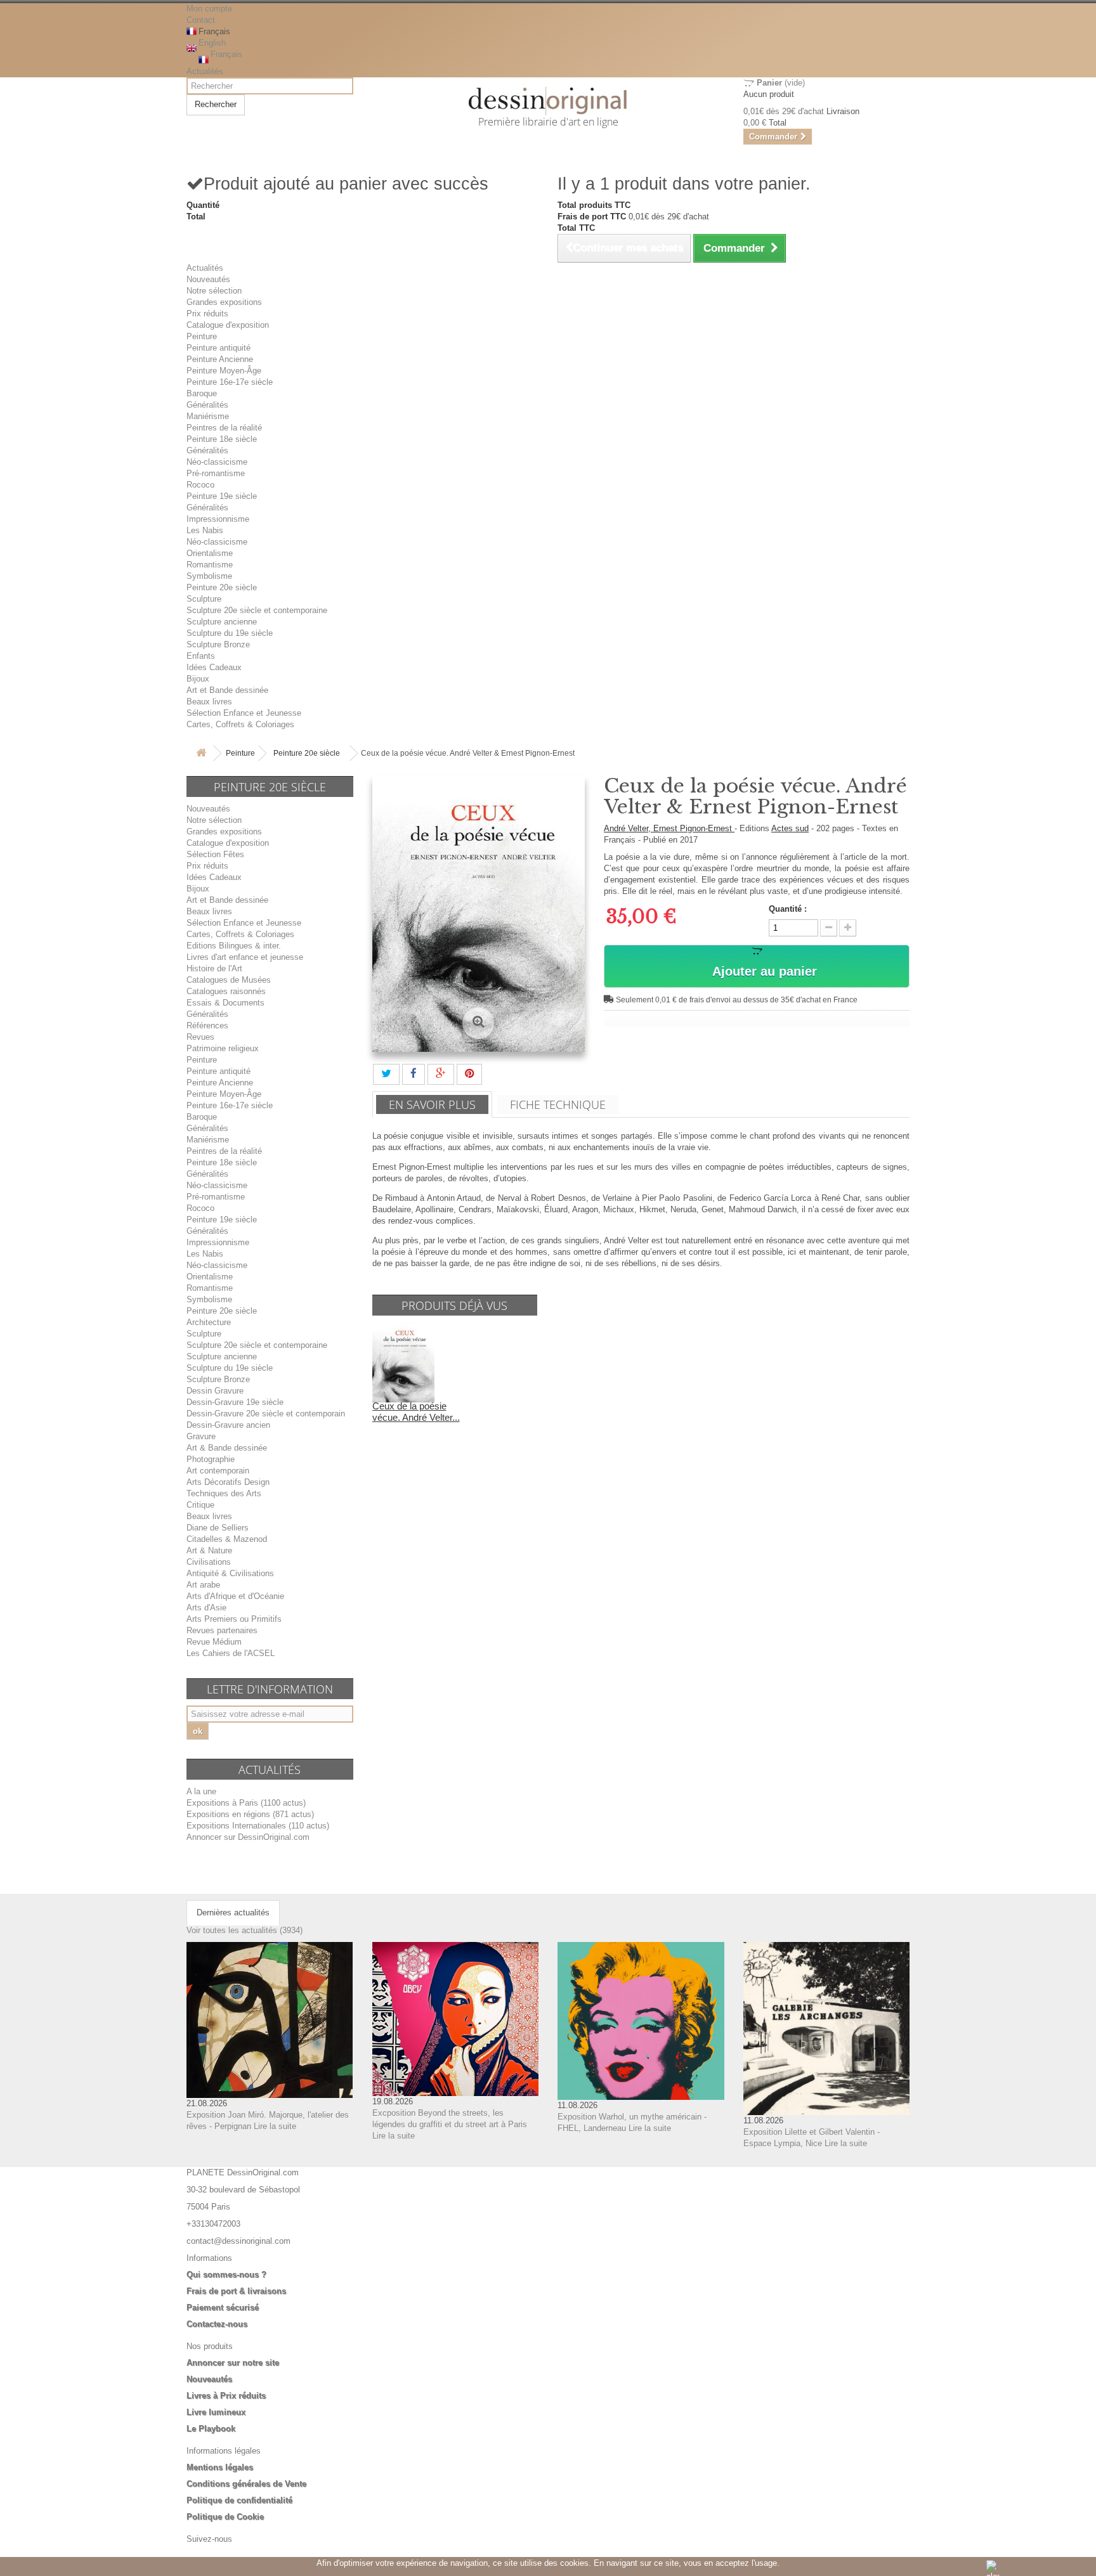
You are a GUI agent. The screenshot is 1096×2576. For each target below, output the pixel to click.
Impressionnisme (218, 519)
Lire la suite (275, 2126)
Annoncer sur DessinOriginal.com (248, 1837)
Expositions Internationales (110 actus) (258, 1826)
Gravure (201, 1436)
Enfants (201, 656)
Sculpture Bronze (218, 644)
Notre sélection (214, 291)
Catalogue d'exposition (228, 325)
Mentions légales (220, 2467)
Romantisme (210, 565)
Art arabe (203, 1585)
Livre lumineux (216, 2412)
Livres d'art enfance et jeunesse (245, 957)
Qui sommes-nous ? (226, 2275)
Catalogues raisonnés (226, 991)
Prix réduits (207, 314)
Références (207, 1026)
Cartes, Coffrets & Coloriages (240, 724)
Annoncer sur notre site (233, 2363)
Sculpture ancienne (222, 622)
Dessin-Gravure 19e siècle (235, 1402)
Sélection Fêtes (215, 854)
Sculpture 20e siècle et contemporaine (257, 610)
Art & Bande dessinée (227, 1448)
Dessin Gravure (215, 1391)
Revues (200, 1037)
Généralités (207, 405)
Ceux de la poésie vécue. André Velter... (416, 1412)
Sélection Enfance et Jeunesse (244, 713)
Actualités (205, 71)
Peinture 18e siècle (222, 439)
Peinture (202, 336)
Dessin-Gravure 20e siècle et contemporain (266, 1414)
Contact (201, 20)
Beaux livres (209, 702)
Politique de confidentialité (239, 2500)
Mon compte (209, 9)
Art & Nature (209, 1550)
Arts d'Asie (206, 1608)
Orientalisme (210, 553)
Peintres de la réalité (224, 428)
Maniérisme (208, 416)
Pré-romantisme (216, 473)
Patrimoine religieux (223, 1048)
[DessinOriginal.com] (548, 101)
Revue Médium (214, 1642)
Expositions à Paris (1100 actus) (246, 1803)
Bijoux (198, 679)
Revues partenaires (222, 1630)
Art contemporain (218, 1471)
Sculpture (204, 599)
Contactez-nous (217, 2324)
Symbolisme (209, 576)
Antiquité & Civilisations (230, 1573)
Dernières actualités (233, 1913)
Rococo (200, 485)
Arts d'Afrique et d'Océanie (235, 1596)
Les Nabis (205, 530)
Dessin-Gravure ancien (228, 1425)
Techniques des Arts (224, 1493)
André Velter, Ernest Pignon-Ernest (669, 828)
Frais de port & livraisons (236, 2291)
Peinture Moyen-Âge (224, 371)
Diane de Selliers (218, 1528)
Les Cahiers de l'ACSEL (231, 1653)
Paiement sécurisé (223, 2307)
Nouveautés (208, 279)
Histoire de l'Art (214, 968)
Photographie (211, 1459)
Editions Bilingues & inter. (234, 946)
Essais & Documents (225, 1003)
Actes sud (790, 828)
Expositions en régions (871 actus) (250, 1814)
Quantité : (788, 909)
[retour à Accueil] (201, 754)
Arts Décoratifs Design (228, 1482)
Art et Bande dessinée (227, 690)
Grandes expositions (224, 302)
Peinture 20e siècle (222, 587)
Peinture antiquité (219, 348)
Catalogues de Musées (229, 980)
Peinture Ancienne (220, 359)
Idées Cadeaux (214, 667)
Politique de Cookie (225, 2517)
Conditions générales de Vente (246, 2484)
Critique (200, 1505)
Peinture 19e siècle (222, 496)
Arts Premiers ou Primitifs (234, 1619)
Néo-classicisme (217, 462)
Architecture (209, 1322)
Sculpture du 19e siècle (230, 633)
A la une (201, 1791)
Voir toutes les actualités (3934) (245, 1930)
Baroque (202, 393)
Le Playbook (211, 2429)
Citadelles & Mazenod (227, 1539)
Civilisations (209, 1562)
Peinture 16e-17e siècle (230, 382)
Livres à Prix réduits (226, 2396)
